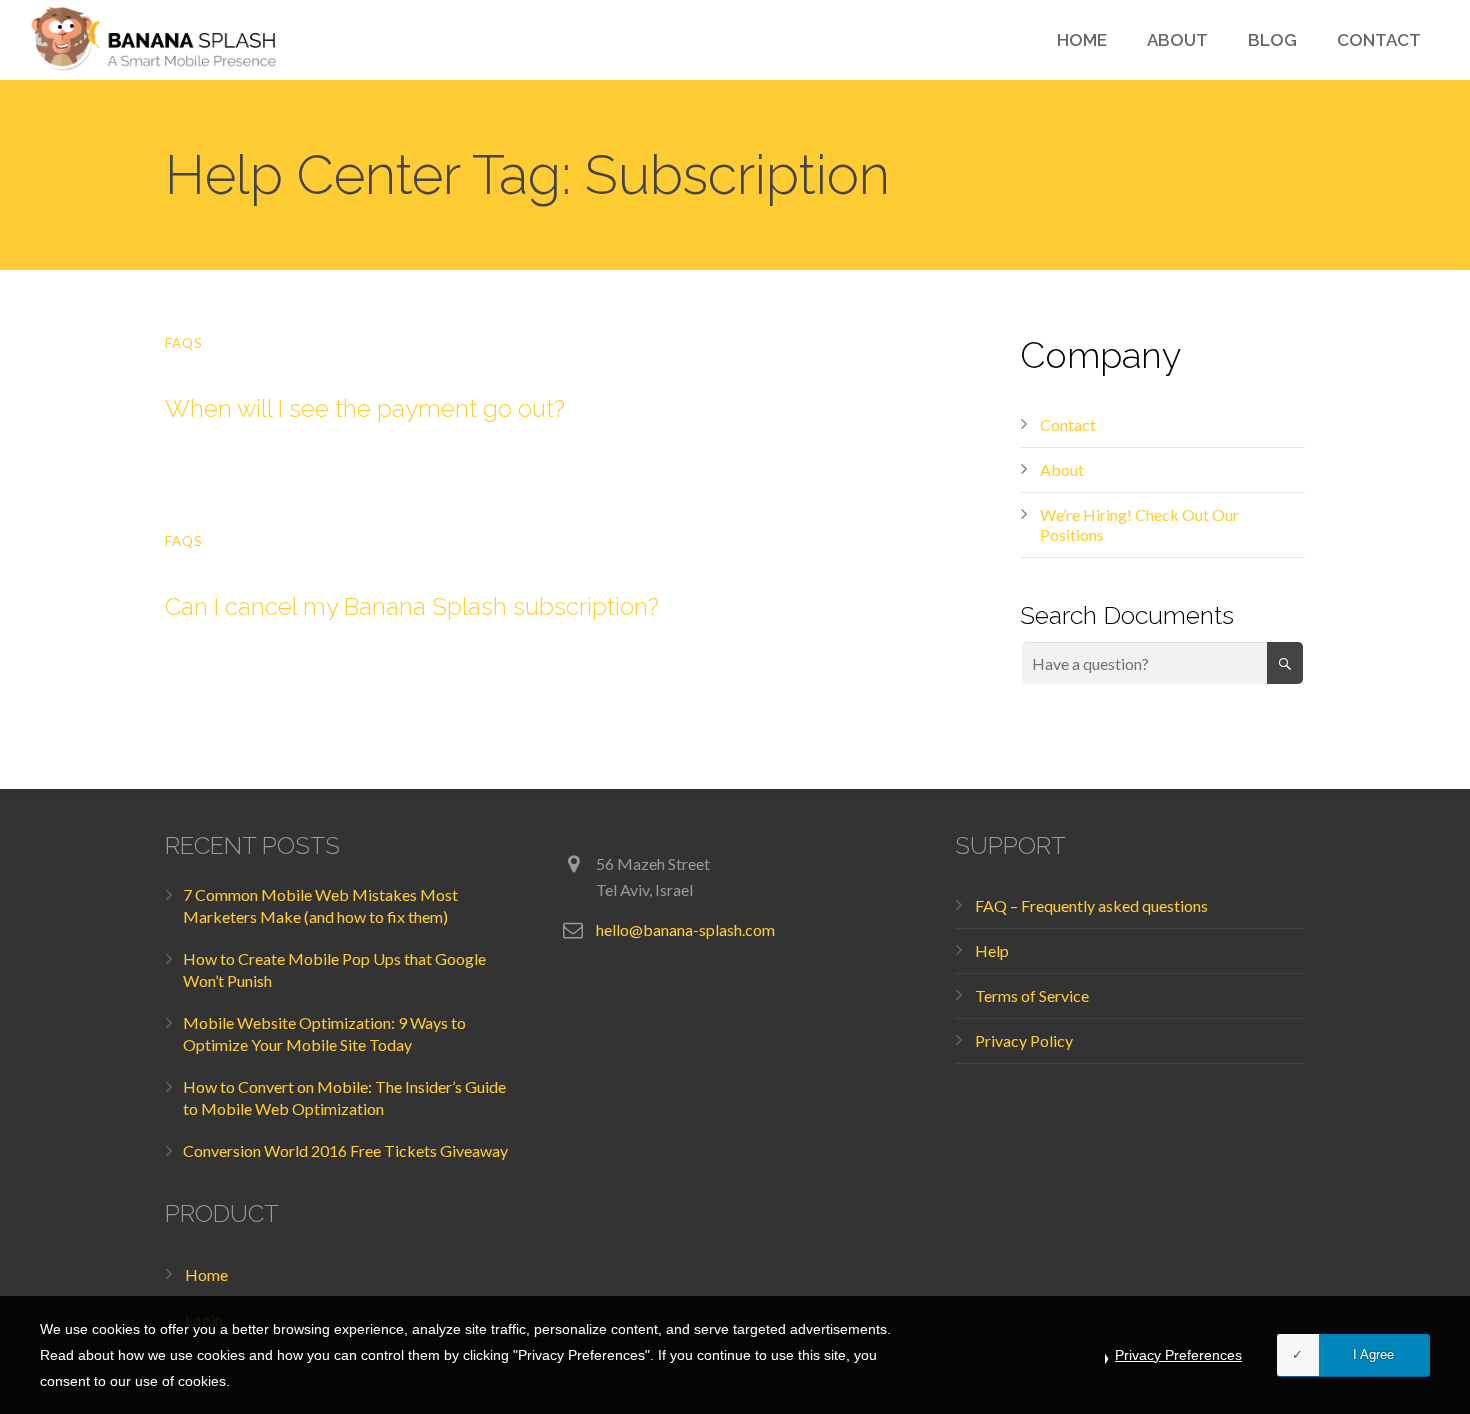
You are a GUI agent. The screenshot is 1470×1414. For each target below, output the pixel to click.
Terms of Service (1032, 995)
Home (206, 1274)
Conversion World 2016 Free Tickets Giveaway (345, 1150)
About (1062, 469)
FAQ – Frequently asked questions (1091, 905)
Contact (1068, 424)
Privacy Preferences (1178, 1355)
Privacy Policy (1024, 1040)
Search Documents (1127, 615)
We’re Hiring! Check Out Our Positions (1139, 524)
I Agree (1373, 1354)
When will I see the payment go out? (365, 408)
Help (992, 950)
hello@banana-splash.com (685, 929)
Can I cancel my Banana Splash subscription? (412, 606)
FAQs (184, 343)
